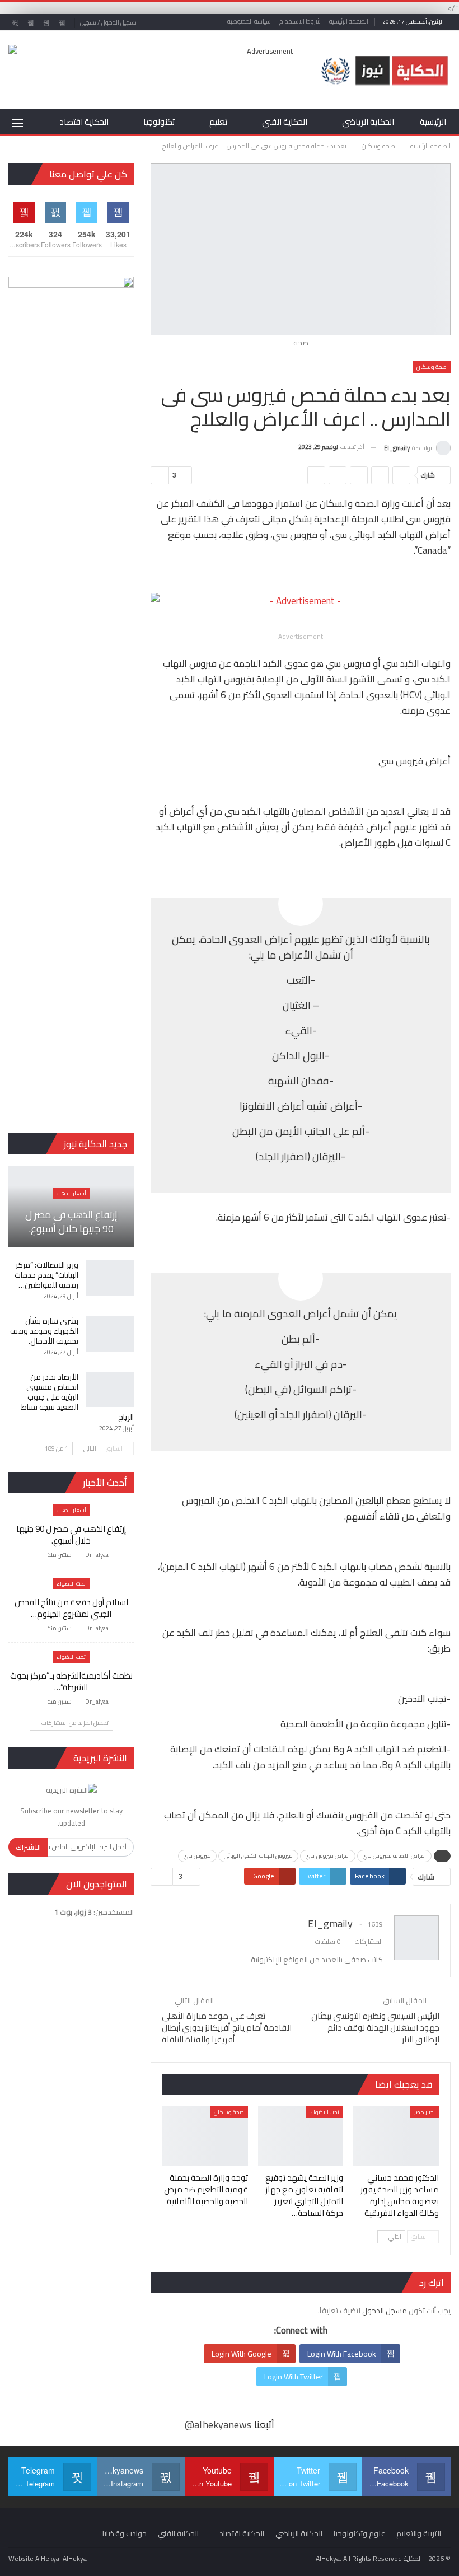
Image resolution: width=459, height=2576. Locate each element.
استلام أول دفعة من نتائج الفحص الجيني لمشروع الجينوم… (71, 1608)
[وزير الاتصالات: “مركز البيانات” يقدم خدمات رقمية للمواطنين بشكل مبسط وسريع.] (110, 1278)
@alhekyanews (218, 2425)
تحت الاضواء (325, 2112)
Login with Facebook (342, 2354)
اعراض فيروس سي (327, 1856)
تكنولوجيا (159, 122)
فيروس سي (197, 1856)
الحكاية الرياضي (368, 122)
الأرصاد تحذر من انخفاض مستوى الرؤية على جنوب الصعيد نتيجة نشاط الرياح (78, 1397)
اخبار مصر (425, 2112)
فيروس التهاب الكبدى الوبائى (258, 1856)
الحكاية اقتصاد (84, 122)
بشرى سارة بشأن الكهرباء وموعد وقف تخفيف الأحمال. (44, 1331)
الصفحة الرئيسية (349, 21)
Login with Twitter (294, 2377)
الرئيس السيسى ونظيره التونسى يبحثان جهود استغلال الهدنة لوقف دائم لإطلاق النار (375, 2028)
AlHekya (75, 2558)
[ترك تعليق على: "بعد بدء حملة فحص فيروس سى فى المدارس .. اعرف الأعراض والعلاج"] (160, 475)
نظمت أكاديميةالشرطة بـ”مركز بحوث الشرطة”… (71, 1681)
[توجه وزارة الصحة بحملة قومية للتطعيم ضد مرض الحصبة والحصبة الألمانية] (205, 2136)
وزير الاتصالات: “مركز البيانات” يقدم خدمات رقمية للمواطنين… (46, 1275)
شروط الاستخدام (300, 21)
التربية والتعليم (419, 2533)
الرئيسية (433, 122)
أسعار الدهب (71, 1193)
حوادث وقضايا (125, 2533)
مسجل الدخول (385, 2311)
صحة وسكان (432, 367)
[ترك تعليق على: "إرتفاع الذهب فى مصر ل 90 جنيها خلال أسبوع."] (38, 1555)
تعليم (218, 122)
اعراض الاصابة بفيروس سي (394, 1856)
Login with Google (242, 2354)
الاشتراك (28, 1847)
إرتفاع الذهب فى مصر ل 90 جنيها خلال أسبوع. (71, 1222)
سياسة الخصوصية (249, 21)
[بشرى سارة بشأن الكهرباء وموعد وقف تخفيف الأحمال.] (110, 1334)
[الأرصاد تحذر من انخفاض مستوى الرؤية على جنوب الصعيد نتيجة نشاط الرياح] (110, 1390)
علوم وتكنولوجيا (359, 2533)
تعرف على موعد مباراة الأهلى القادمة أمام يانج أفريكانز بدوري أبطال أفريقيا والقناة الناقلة (227, 2028)
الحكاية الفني (285, 122)
